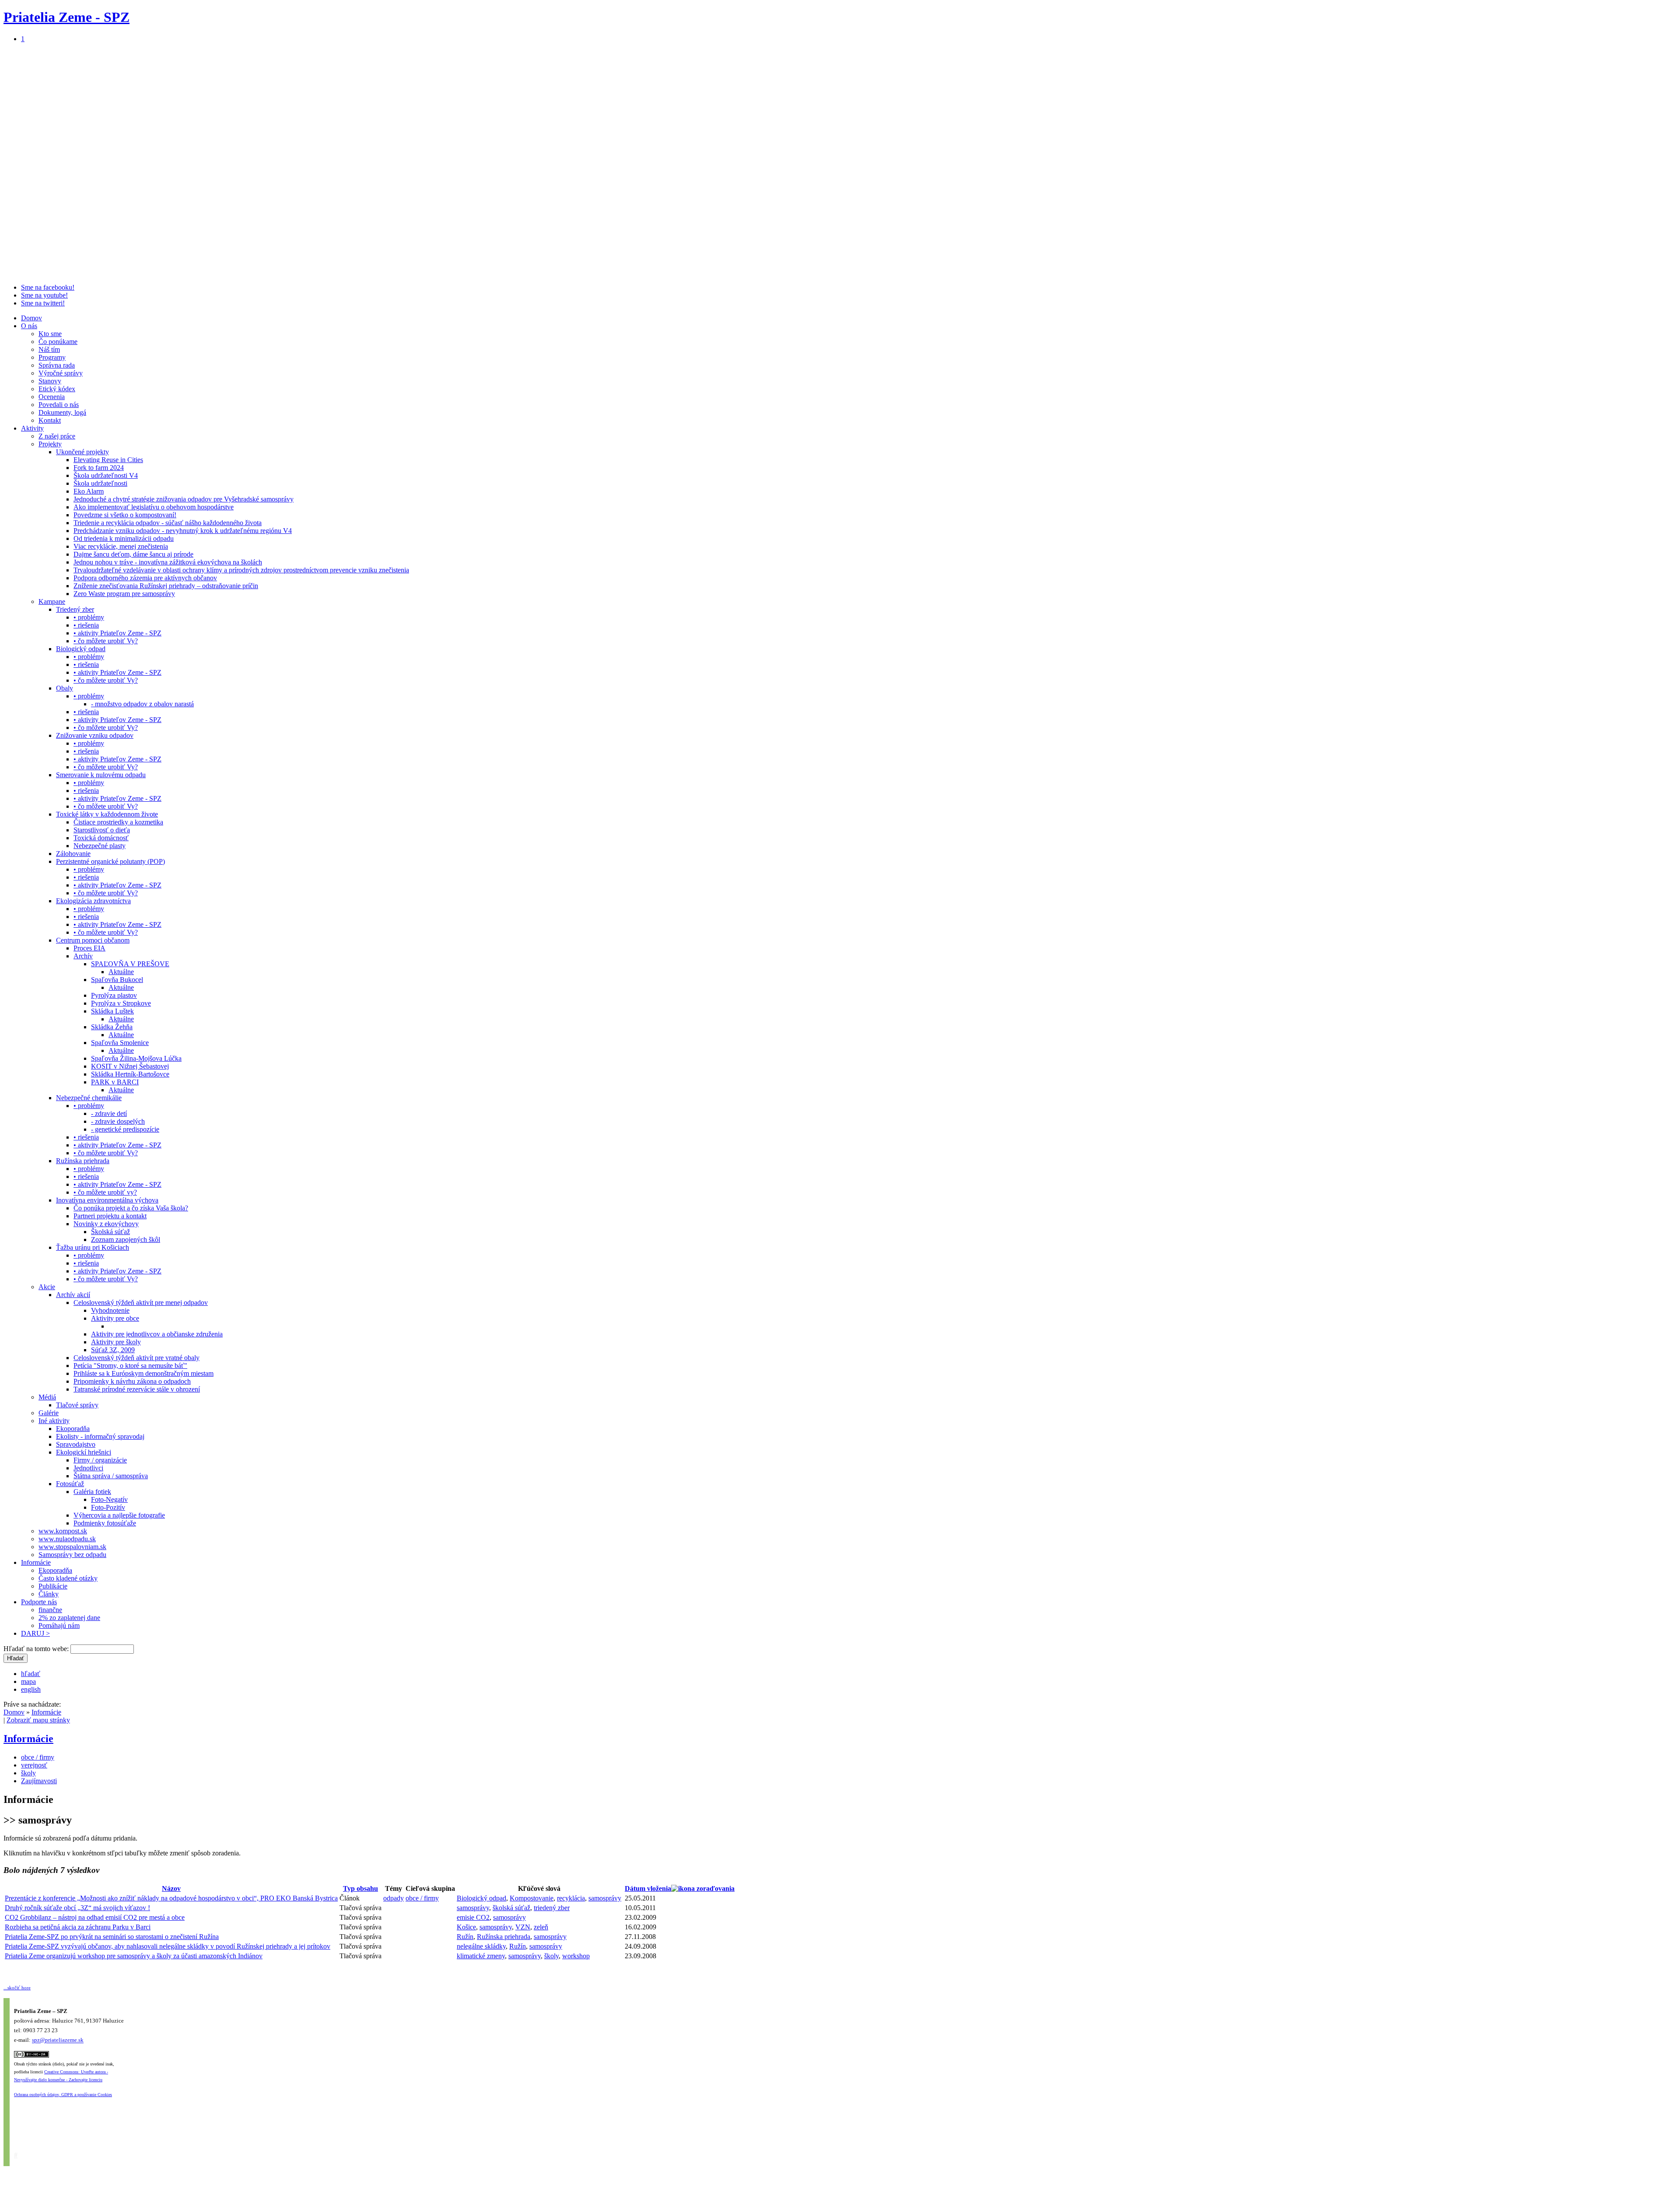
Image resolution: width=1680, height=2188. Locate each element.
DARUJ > (35, 1633)
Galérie (49, 1413)
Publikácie (53, 1586)
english (31, 1689)
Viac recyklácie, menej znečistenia (121, 546)
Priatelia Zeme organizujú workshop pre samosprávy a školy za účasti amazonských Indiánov (134, 1956)
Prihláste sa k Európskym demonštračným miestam (143, 1373)
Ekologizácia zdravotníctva (93, 901)
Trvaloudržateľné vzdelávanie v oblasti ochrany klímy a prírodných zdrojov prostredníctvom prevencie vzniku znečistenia (241, 570)
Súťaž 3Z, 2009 (113, 1350)
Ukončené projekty (82, 452)
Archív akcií (73, 1295)
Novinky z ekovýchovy (106, 1224)
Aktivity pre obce (115, 1318)
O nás (29, 326)
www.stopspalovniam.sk (72, 1547)
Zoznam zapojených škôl (126, 1240)
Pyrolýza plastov (114, 995)
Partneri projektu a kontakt (110, 1216)
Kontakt (50, 420)
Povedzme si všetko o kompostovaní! (125, 515)
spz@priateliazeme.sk (58, 2040)
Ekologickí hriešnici (84, 1452)
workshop (576, 1956)
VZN (523, 1927)
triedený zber (552, 1908)
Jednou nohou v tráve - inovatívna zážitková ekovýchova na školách (168, 562)
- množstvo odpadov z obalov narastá (142, 704)
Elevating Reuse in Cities (108, 460)
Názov (171, 1888)
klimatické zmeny (481, 1956)
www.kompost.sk (63, 1531)
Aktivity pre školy (116, 1342)
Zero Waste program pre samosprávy (124, 594)
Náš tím (49, 349)
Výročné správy (61, 373)
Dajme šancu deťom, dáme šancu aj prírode (133, 554)
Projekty (50, 444)
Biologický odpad (81, 649)
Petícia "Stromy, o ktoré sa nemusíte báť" (130, 1366)
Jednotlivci (88, 1468)
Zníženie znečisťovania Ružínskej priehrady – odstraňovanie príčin (166, 586)
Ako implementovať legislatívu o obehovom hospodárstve (154, 507)
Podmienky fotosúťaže (105, 1523)
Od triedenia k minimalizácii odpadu (124, 538)
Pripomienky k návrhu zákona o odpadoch (132, 1381)
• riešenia (86, 625)
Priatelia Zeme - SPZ (66, 17)
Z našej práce (57, 436)
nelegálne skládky (481, 1946)
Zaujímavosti (39, 1781)
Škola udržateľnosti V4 (106, 475)
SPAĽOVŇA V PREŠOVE (130, 964)
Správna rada (57, 365)
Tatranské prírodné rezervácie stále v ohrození (137, 1389)
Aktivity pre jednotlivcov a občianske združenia (157, 1334)
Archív (83, 956)
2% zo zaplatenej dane (69, 1618)
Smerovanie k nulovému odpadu (101, 775)
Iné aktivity (54, 1421)
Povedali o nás (59, 405)
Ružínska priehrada (83, 1161)
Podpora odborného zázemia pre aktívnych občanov (145, 578)
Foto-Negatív (109, 1499)
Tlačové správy (77, 1405)
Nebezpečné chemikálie (89, 1098)
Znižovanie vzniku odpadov (95, 735)
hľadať (31, 1674)
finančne (50, 1610)
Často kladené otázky (68, 1578)
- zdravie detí (109, 1113)
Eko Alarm (89, 491)
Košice (466, 1927)
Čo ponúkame (58, 342)
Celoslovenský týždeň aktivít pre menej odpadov (141, 1303)
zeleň (541, 1927)
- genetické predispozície (125, 1129)
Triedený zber (75, 609)
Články (49, 1594)
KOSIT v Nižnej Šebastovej (130, 1066)
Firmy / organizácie (100, 1460)
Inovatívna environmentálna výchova (107, 1200)
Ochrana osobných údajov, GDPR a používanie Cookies (63, 2095)
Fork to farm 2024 (99, 468)
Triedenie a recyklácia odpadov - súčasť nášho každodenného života (168, 523)
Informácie (36, 1562)
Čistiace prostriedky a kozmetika (118, 822)
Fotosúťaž (70, 1484)
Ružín (465, 1937)
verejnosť (34, 1765)
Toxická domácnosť (101, 838)
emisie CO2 (473, 1917)
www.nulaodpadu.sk (67, 1539)
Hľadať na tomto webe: (37, 1649)
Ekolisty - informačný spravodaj (100, 1436)
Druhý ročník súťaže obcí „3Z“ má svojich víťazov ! (77, 1908)
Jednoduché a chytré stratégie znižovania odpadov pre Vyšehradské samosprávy (184, 499)
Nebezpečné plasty (100, 846)
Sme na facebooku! (48, 287)
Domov (31, 318)
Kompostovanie (532, 1898)
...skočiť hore (17, 1988)
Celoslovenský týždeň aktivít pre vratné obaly (136, 1358)
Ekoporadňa (73, 1429)
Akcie (47, 1287)
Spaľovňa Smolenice (120, 1043)
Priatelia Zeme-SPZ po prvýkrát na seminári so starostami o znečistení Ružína (112, 1937)
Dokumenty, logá (62, 412)
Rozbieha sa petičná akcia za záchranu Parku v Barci (78, 1927)
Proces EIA (89, 948)
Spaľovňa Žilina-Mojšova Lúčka (136, 1058)
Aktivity (32, 428)
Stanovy (50, 381)
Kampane (52, 601)
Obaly (65, 688)
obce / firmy (38, 1757)
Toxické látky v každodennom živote (107, 814)
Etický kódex (57, 389)
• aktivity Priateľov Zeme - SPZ (117, 633)
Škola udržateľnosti (100, 483)
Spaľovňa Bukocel (117, 980)
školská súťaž (511, 1908)
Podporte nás (39, 1602)
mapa (28, 1681)
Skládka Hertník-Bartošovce (130, 1074)
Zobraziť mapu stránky (38, 1720)
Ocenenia (52, 397)
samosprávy (605, 1898)
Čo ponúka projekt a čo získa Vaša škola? (131, 1208)
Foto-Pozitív (108, 1507)
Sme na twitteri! (43, 303)
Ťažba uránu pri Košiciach (93, 1247)
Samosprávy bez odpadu (72, 1555)
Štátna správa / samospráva (111, 1476)
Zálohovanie (73, 854)
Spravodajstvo (76, 1444)
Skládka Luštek (112, 1011)
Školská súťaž (110, 1232)
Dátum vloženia (648, 1888)
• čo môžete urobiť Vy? (106, 641)
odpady (394, 1898)
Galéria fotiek (92, 1492)
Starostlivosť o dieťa (102, 830)
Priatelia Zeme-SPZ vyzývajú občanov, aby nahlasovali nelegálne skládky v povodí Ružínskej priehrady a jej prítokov (168, 1946)
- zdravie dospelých (118, 1121)
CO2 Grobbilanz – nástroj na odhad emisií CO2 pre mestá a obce (95, 1917)
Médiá (47, 1397)
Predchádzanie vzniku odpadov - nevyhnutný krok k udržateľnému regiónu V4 (183, 531)
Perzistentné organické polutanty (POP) (110, 861)
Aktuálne (121, 972)
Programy (52, 357)
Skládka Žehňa (112, 1027)
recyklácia (571, 1898)
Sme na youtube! (44, 295)
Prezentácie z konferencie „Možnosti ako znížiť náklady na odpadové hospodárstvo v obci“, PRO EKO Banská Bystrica (171, 1898)
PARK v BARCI (115, 1082)
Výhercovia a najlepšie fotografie (119, 1515)
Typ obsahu (360, 1888)
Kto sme (50, 334)
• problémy (89, 617)
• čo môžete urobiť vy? (105, 1192)
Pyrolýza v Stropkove (121, 1003)
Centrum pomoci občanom (93, 940)
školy (28, 1773)
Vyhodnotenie (110, 1310)
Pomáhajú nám (59, 1625)
